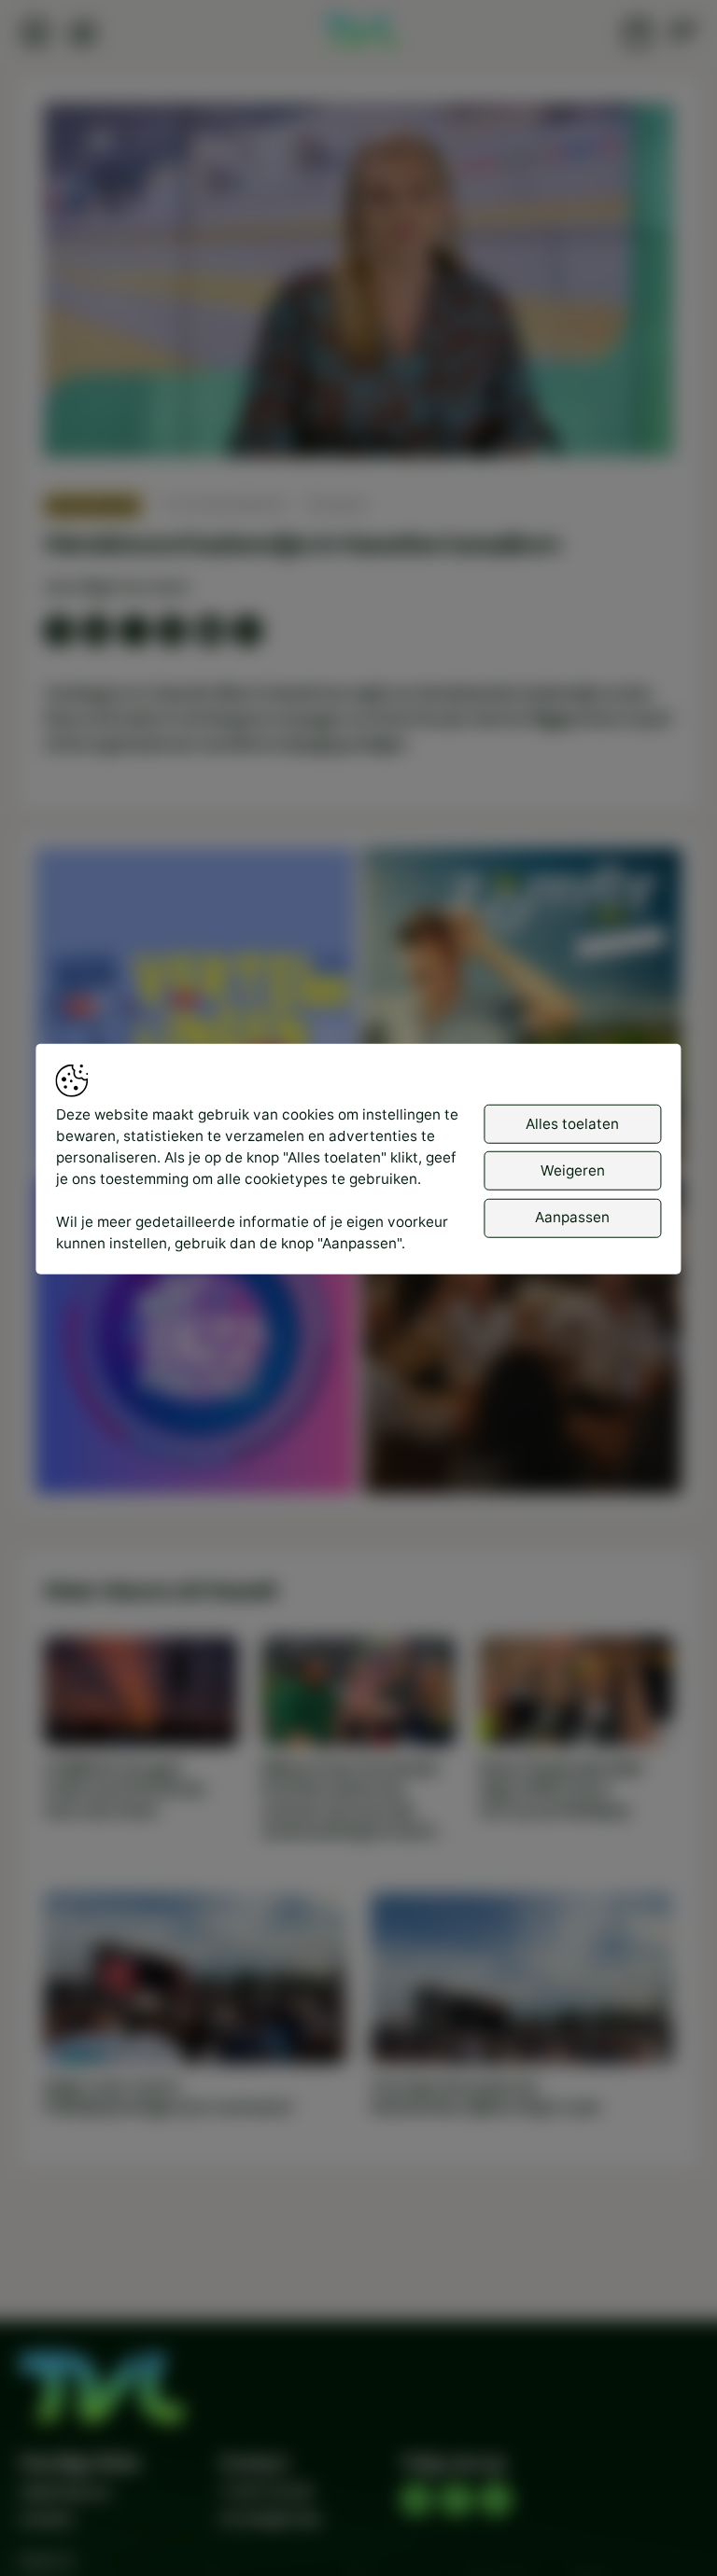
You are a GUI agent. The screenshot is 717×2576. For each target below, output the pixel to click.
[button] (363, 285)
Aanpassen (572, 1217)
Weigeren (573, 1170)
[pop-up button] (610, 425)
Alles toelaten (572, 1123)
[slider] (358, 393)
